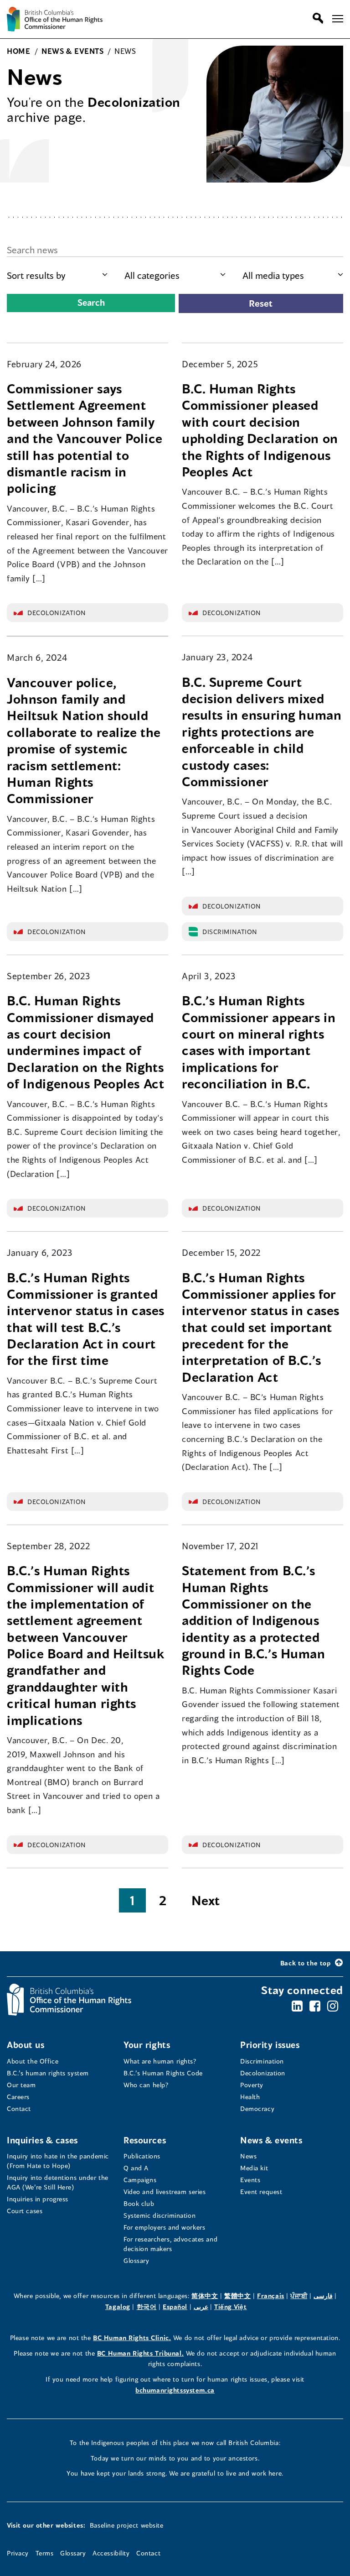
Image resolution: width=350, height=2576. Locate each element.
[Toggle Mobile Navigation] (338, 19)
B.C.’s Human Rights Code (163, 2073)
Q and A (136, 2168)
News (248, 2156)
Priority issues (270, 2045)
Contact (19, 2108)
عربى (201, 2307)
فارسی (323, 2296)
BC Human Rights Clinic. (132, 2338)
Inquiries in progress (38, 2199)
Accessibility (111, 2553)
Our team (21, 2085)
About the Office (33, 2061)
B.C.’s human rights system (48, 2073)
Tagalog (118, 2307)
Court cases (25, 2211)
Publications (142, 2156)
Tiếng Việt (231, 2307)
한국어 (147, 2307)
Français (271, 2296)
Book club (139, 2203)
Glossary (136, 2260)
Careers (18, 2097)
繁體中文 (237, 2296)
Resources (145, 2140)
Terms (45, 2553)
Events (250, 2180)
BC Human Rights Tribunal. (140, 2353)
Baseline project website (127, 2525)
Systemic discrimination (160, 2215)
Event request (261, 2192)
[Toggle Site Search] (316, 18)
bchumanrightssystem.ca (175, 2390)
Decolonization (263, 2073)
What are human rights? (160, 2061)
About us (26, 2045)
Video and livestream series (165, 2192)
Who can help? (146, 2085)
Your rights (147, 2045)
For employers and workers (164, 2227)
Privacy (18, 2553)
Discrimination (262, 2061)
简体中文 (205, 2296)
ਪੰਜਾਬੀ (299, 2296)
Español (175, 2307)
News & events (271, 2140)
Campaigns (140, 2180)
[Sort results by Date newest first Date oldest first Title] (57, 275)
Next (206, 1900)
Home (18, 51)
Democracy (257, 2108)
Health (250, 2097)
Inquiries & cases (42, 2140)
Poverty (252, 2085)
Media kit (254, 2168)
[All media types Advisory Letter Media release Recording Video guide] (293, 275)
